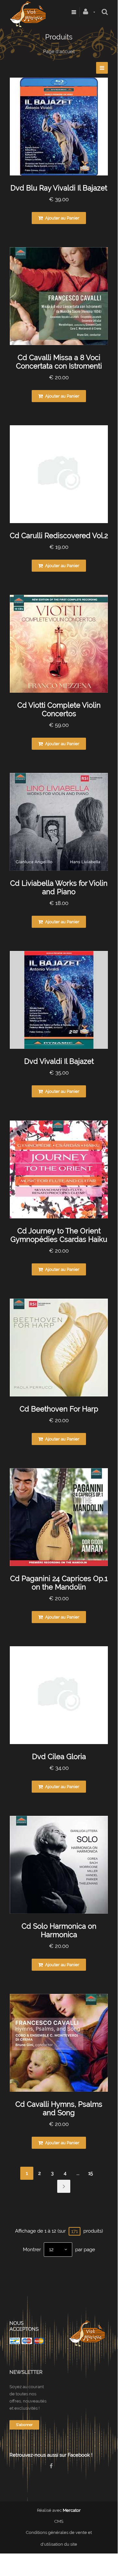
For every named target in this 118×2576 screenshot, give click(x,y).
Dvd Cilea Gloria (59, 1756)
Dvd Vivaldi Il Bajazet (59, 1061)
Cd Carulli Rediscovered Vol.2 (59, 535)
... (78, 2173)
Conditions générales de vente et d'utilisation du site (59, 2538)
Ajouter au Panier (62, 218)
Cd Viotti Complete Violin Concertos (59, 709)
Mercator (72, 2510)
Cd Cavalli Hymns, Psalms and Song (59, 2108)
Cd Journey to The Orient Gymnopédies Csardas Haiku (59, 1235)
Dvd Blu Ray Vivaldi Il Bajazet (59, 188)
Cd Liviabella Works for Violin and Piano (59, 887)
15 (91, 2173)
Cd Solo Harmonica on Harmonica (59, 1930)
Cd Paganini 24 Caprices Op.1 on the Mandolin (59, 1583)
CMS (59, 2521)
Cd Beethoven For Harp (59, 1409)
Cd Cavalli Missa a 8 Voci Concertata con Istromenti (59, 362)
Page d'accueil (59, 52)
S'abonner (24, 2425)
